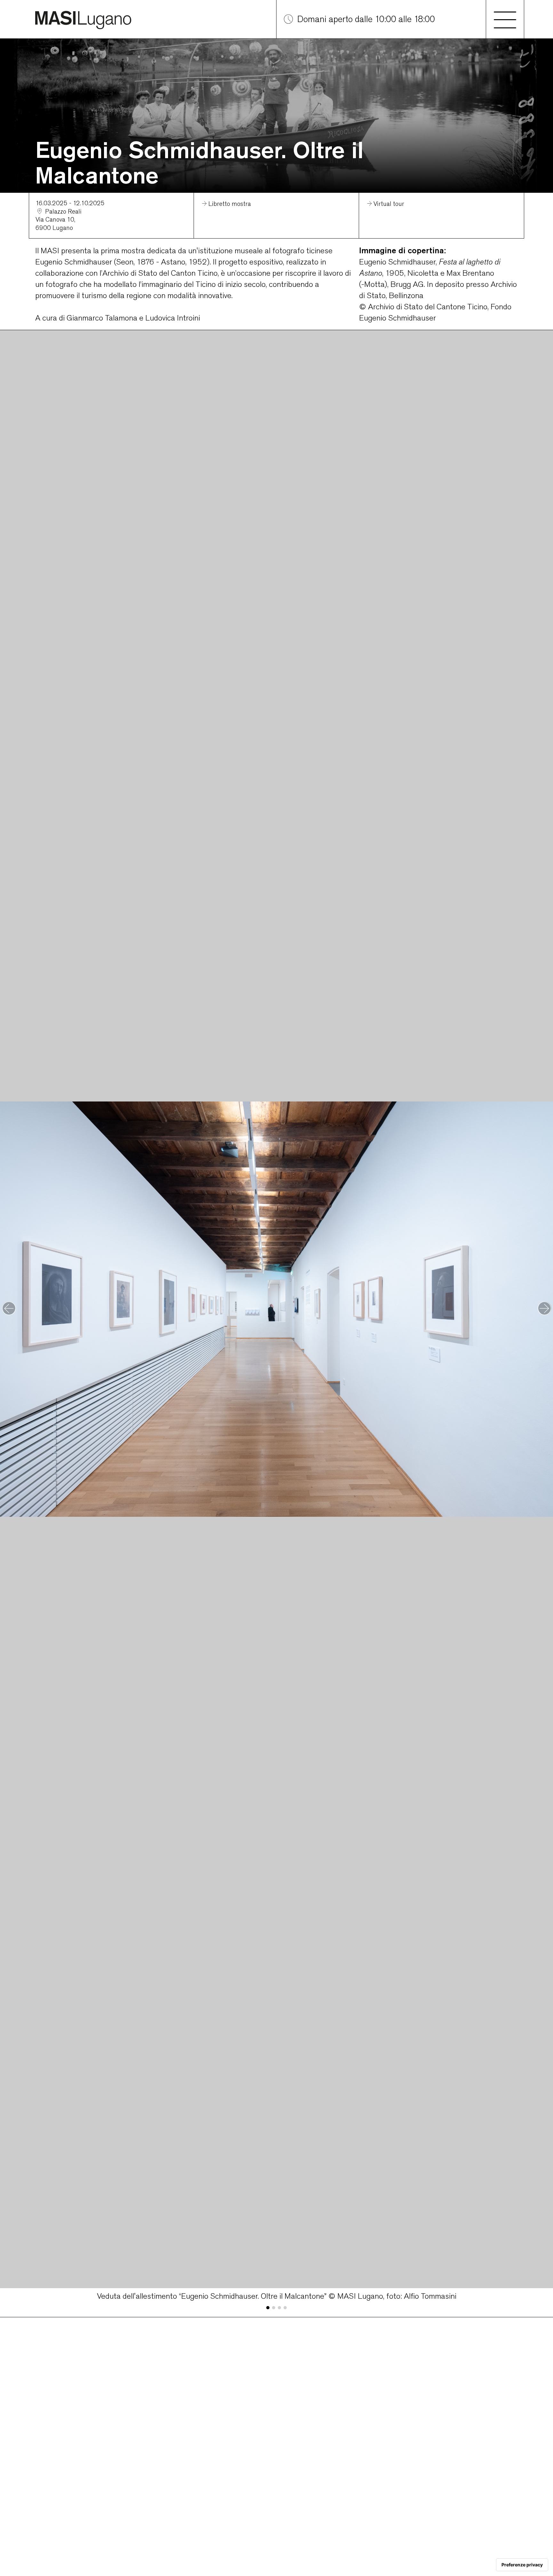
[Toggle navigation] (505, 19)
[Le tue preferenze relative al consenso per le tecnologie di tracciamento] (522, 2565)
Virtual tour (389, 204)
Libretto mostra (230, 204)
